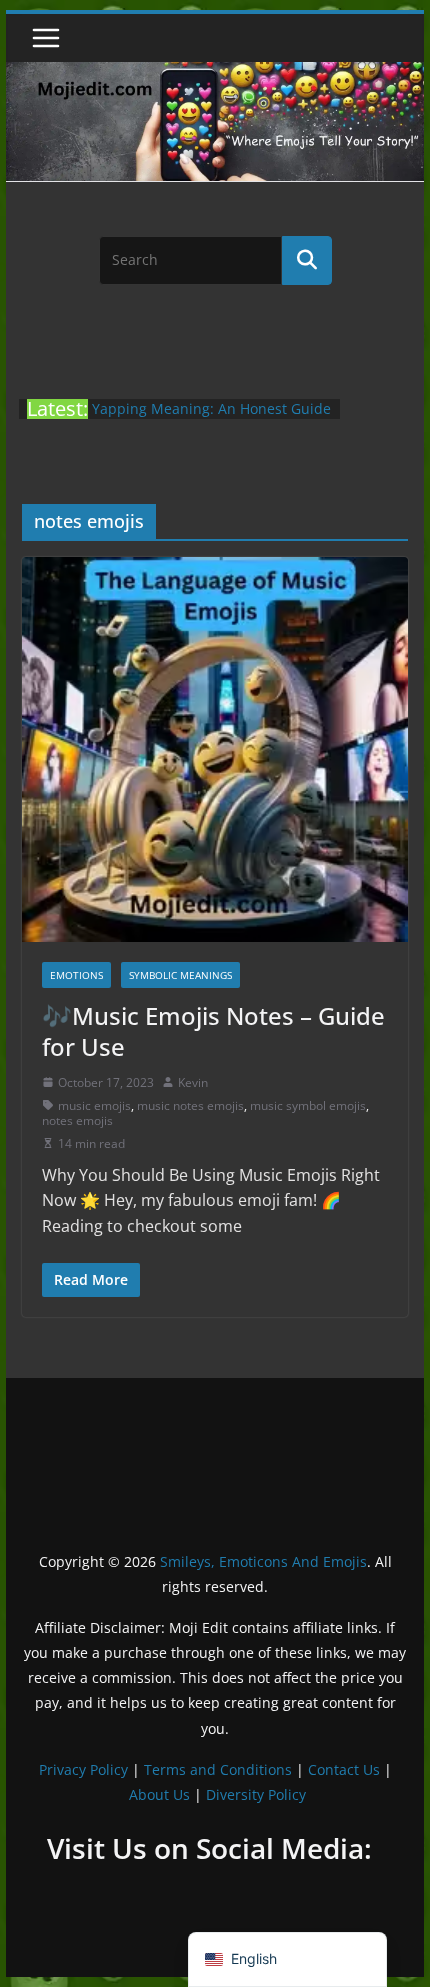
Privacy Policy (83, 1769)
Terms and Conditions (218, 1769)
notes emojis (77, 1120)
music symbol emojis (308, 1105)
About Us (159, 1794)
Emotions (76, 975)
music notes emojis (190, 1105)
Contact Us (344, 1769)
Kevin (193, 1082)
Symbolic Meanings (180, 975)
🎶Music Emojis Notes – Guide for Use (213, 1031)
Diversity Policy (256, 1794)
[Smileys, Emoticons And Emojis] (214, 72)
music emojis (94, 1105)
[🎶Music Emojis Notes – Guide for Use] (214, 749)
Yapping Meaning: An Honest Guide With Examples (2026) (211, 418)
